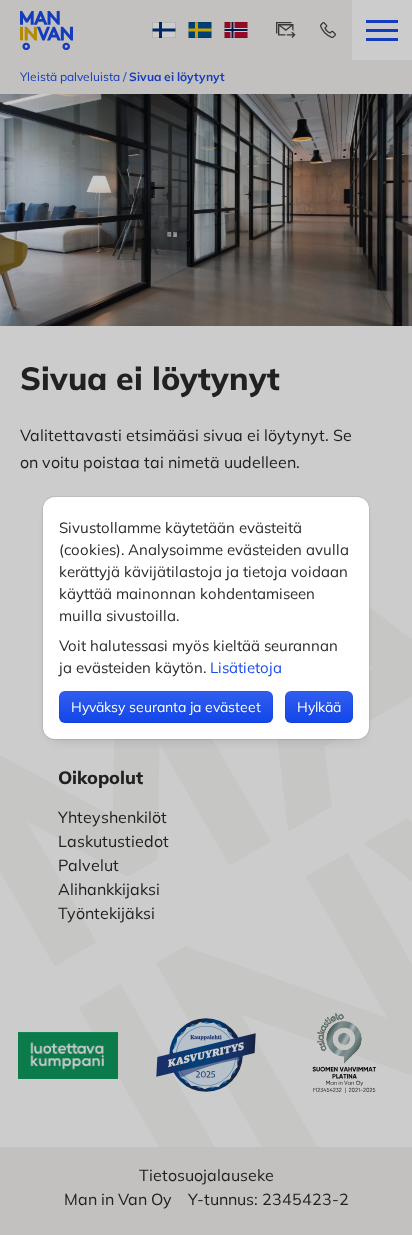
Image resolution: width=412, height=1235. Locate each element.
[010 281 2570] (328, 30)
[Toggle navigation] (382, 30)
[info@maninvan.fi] (286, 30)
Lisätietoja (246, 667)
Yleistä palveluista (70, 76)
